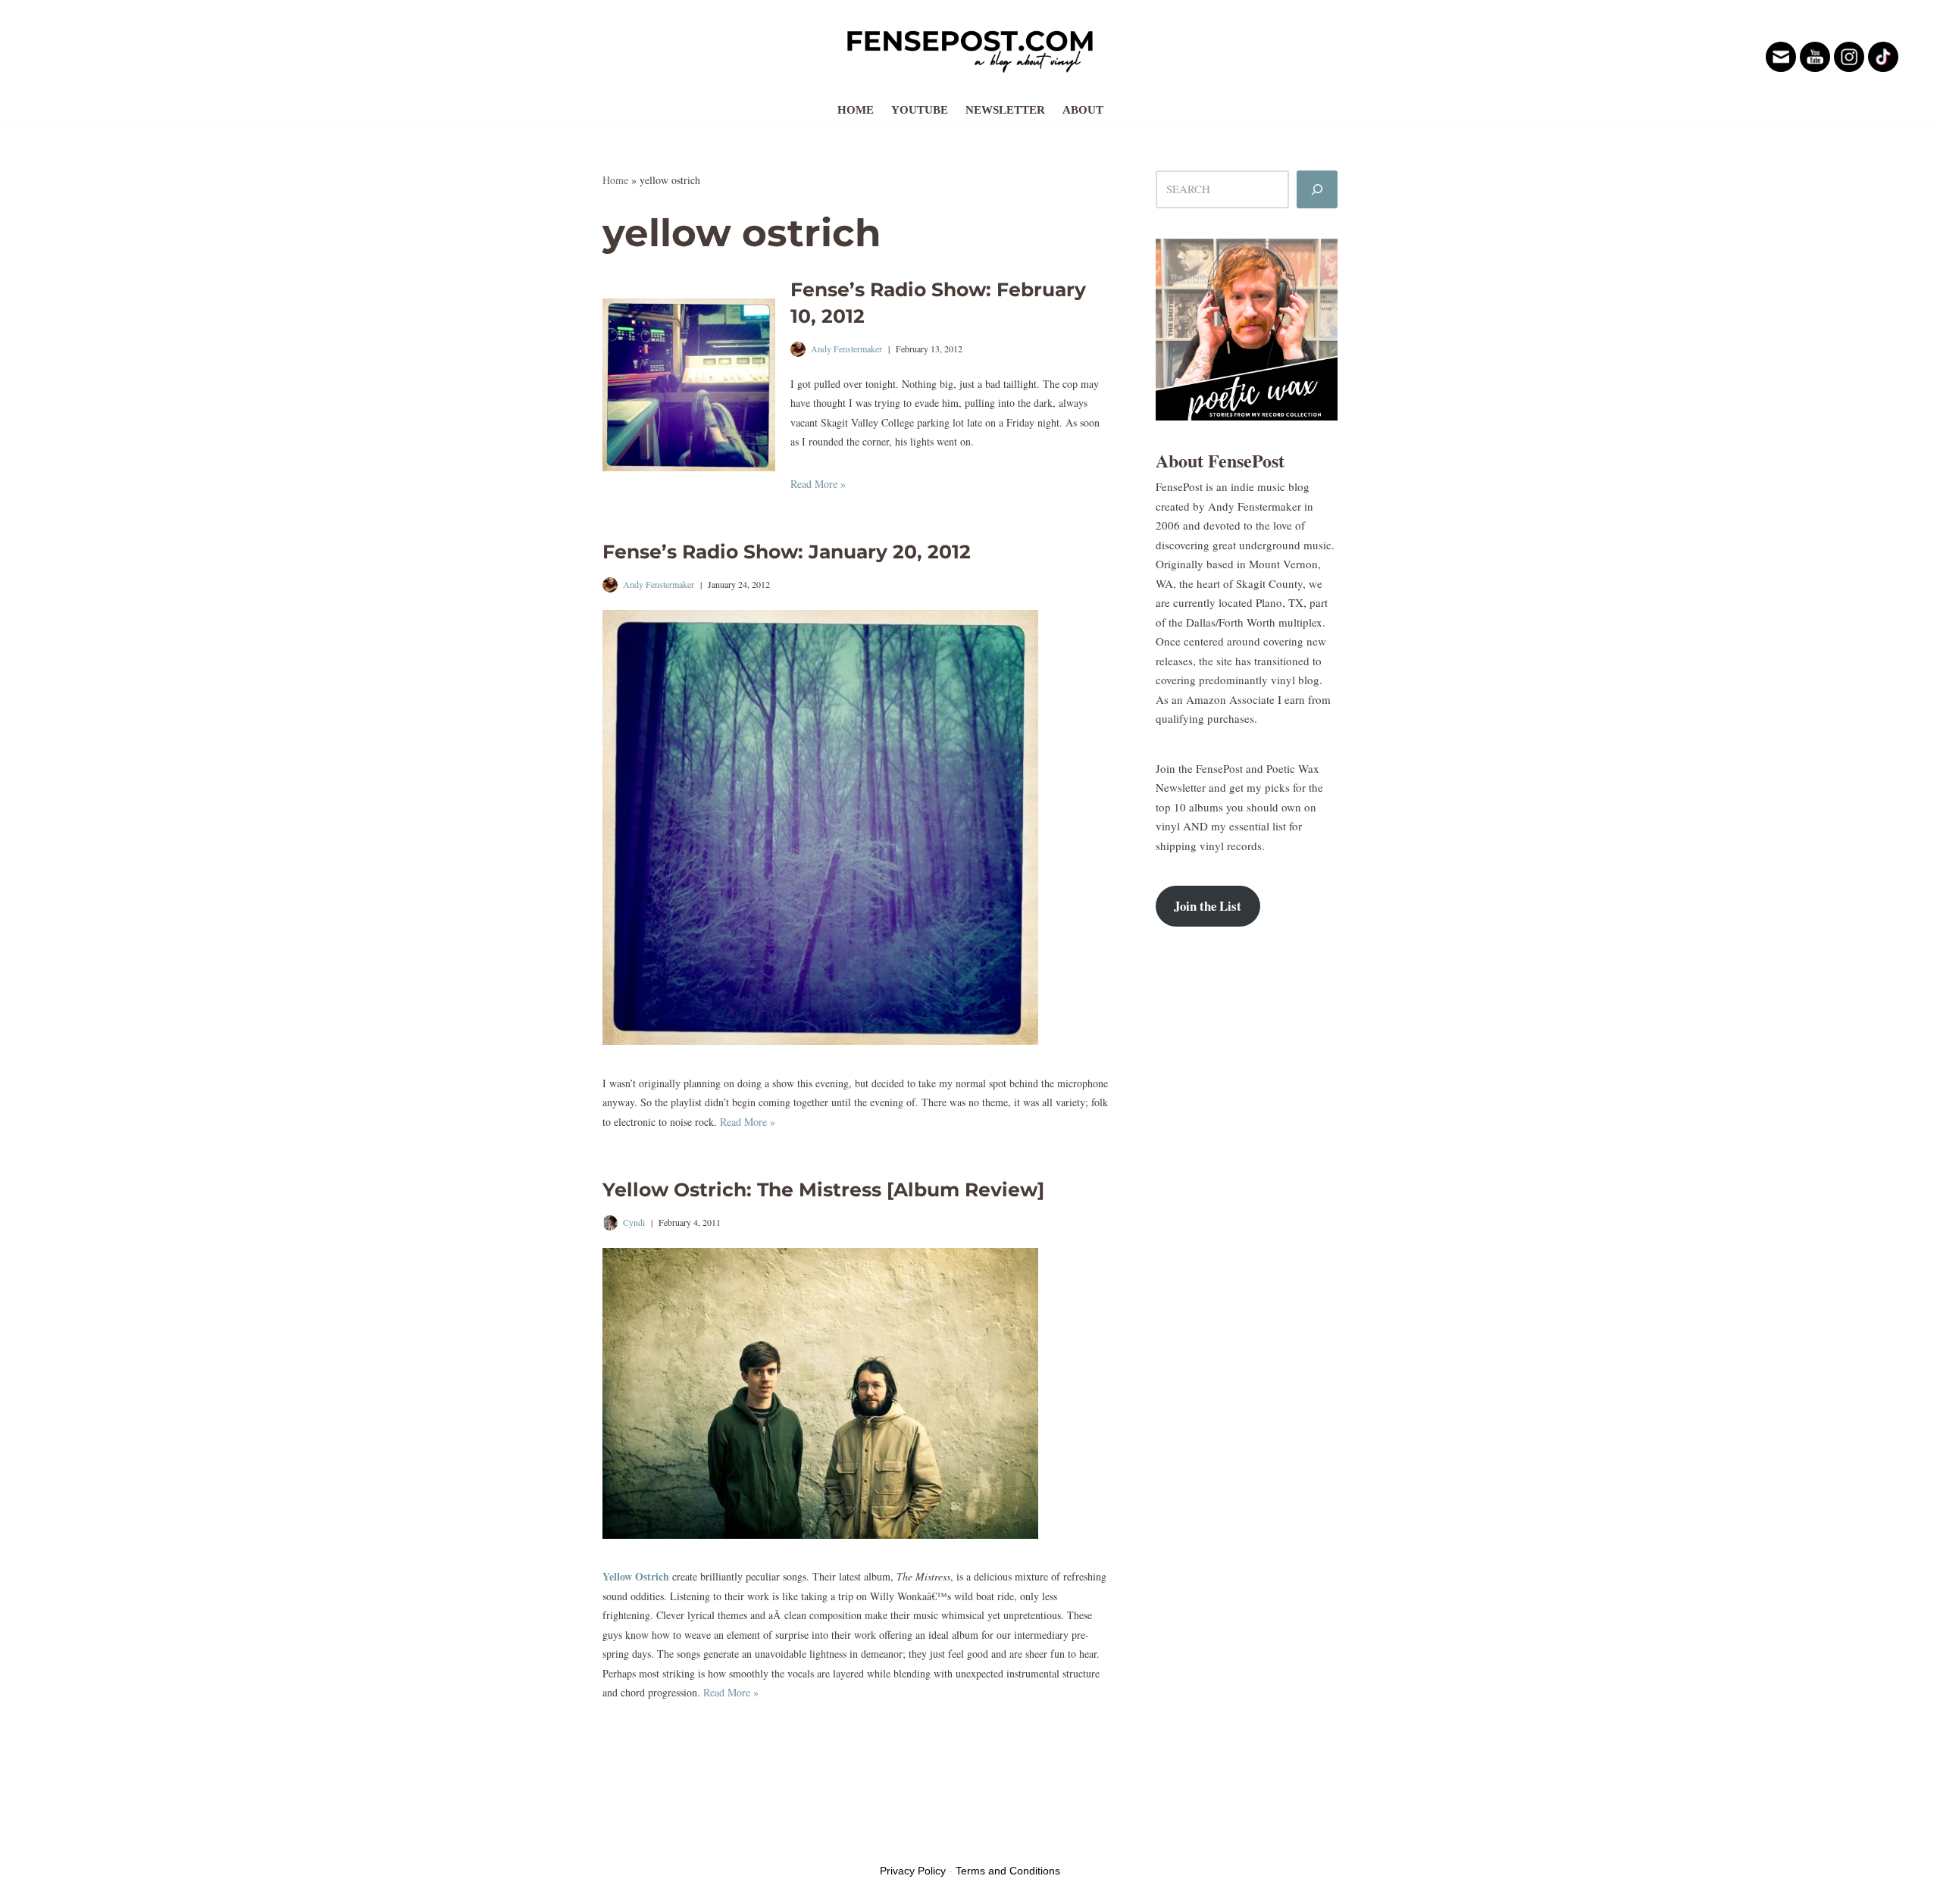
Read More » (818, 484)
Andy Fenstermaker (846, 349)
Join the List (1208, 906)
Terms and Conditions (1008, 1871)
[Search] (1317, 189)
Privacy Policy (913, 1871)
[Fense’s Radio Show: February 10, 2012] (689, 385)
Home (856, 110)
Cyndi (634, 1222)
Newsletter (1005, 110)
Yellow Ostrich (636, 1576)
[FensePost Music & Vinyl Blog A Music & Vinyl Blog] (970, 47)
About (1083, 110)
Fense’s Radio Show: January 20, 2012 (787, 552)
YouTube (920, 110)
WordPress (718, 1842)
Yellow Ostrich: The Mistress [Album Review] (823, 1190)
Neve (615, 1842)
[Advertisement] (1247, 1184)
